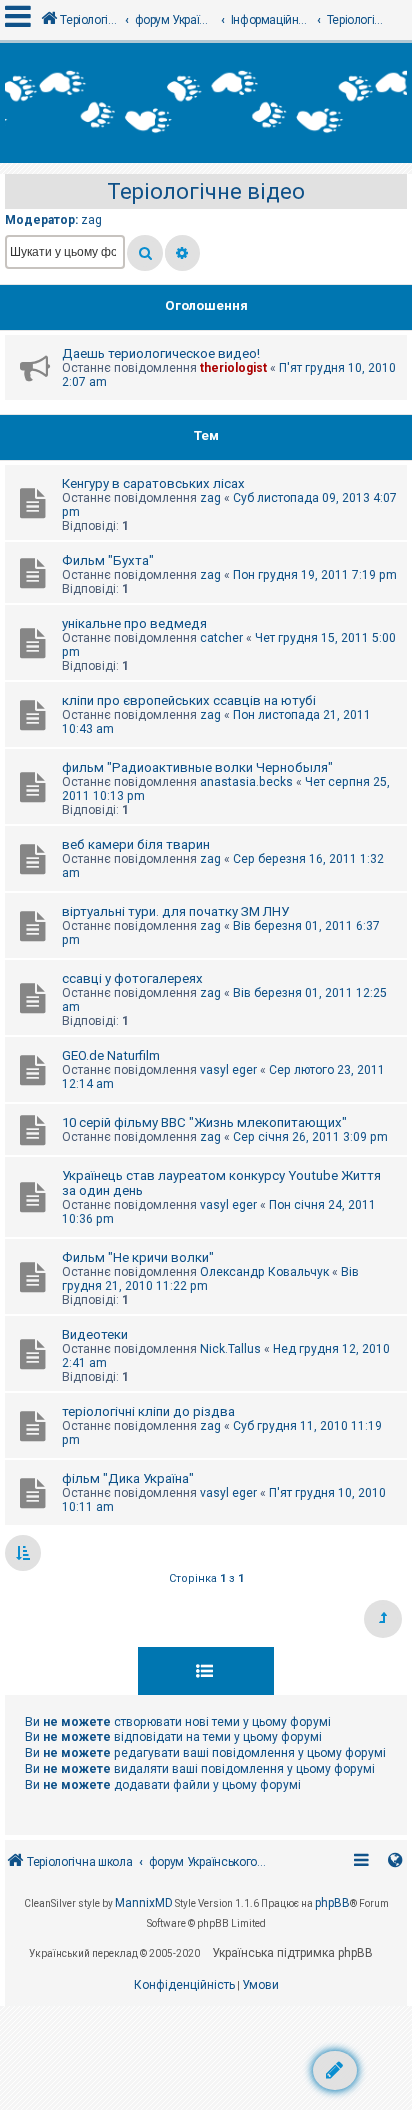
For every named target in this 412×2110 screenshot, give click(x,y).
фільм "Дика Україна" (128, 1478)
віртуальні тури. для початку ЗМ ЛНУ (175, 911)
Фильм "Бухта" (108, 560)
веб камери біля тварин (136, 844)
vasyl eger (228, 1070)
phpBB (332, 1903)
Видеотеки (95, 1334)
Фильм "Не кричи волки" (138, 1257)
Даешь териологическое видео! (161, 353)
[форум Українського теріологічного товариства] (206, 103)
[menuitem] (184, 1986)
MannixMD (144, 1903)
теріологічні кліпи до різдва (148, 1411)
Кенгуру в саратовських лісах (153, 483)
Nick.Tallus (230, 1349)
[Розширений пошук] (182, 253)
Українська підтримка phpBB (292, 1953)
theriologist (233, 368)
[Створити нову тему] (335, 2070)
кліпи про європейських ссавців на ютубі (189, 700)
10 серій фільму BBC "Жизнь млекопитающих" (204, 1122)
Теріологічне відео (206, 191)
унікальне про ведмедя (134, 623)
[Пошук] (145, 253)
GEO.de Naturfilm (111, 1055)
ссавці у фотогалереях (132, 978)
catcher (221, 638)
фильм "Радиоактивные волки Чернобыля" (197, 767)
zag (91, 220)
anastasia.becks (246, 782)
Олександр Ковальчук (264, 1272)
